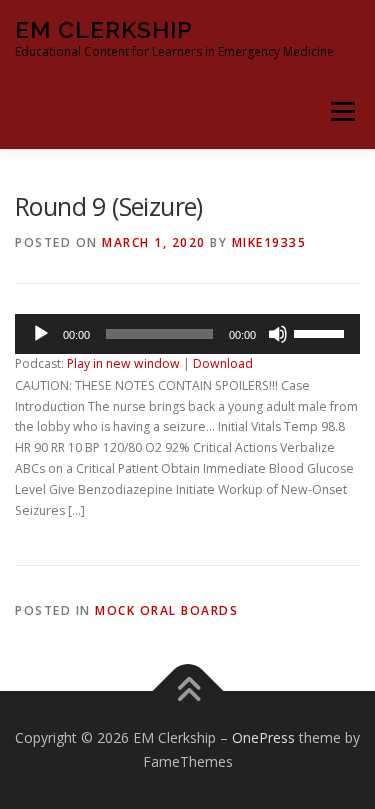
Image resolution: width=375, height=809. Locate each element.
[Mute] (278, 334)
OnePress (263, 737)
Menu (341, 111)
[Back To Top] (187, 691)
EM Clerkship (104, 29)
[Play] (41, 334)
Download (223, 363)
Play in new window (123, 363)
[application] (187, 334)
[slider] (322, 332)
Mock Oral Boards (166, 610)
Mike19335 (269, 242)
